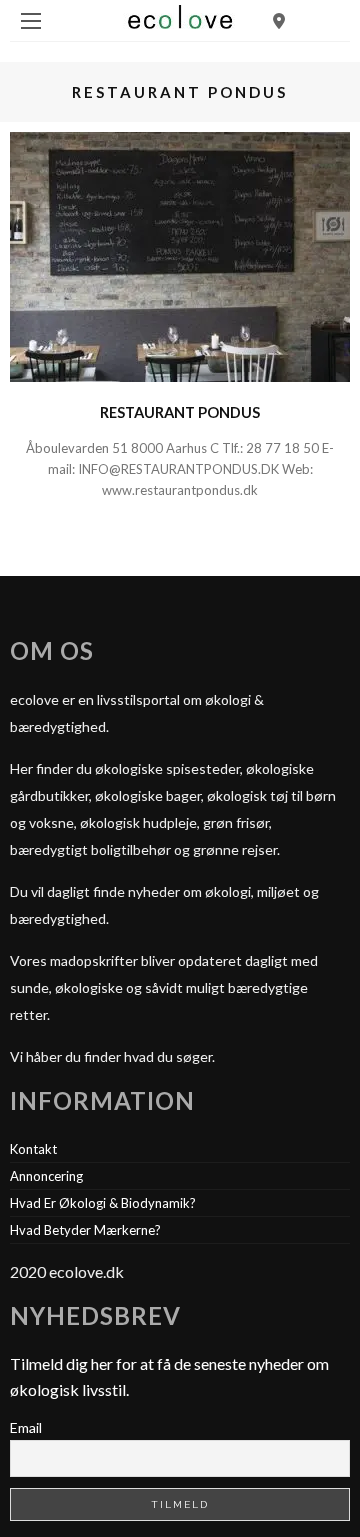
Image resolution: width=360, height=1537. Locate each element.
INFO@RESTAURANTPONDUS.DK (178, 469)
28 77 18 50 (284, 448)
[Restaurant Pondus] (180, 254)
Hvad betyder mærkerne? (85, 1230)
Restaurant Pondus (180, 412)
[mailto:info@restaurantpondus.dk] (280, 469)
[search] (279, 20)
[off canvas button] (31, 21)
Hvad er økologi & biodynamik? (103, 1203)
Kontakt (33, 1149)
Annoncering (46, 1176)
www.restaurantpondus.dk (180, 490)
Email (26, 1427)
